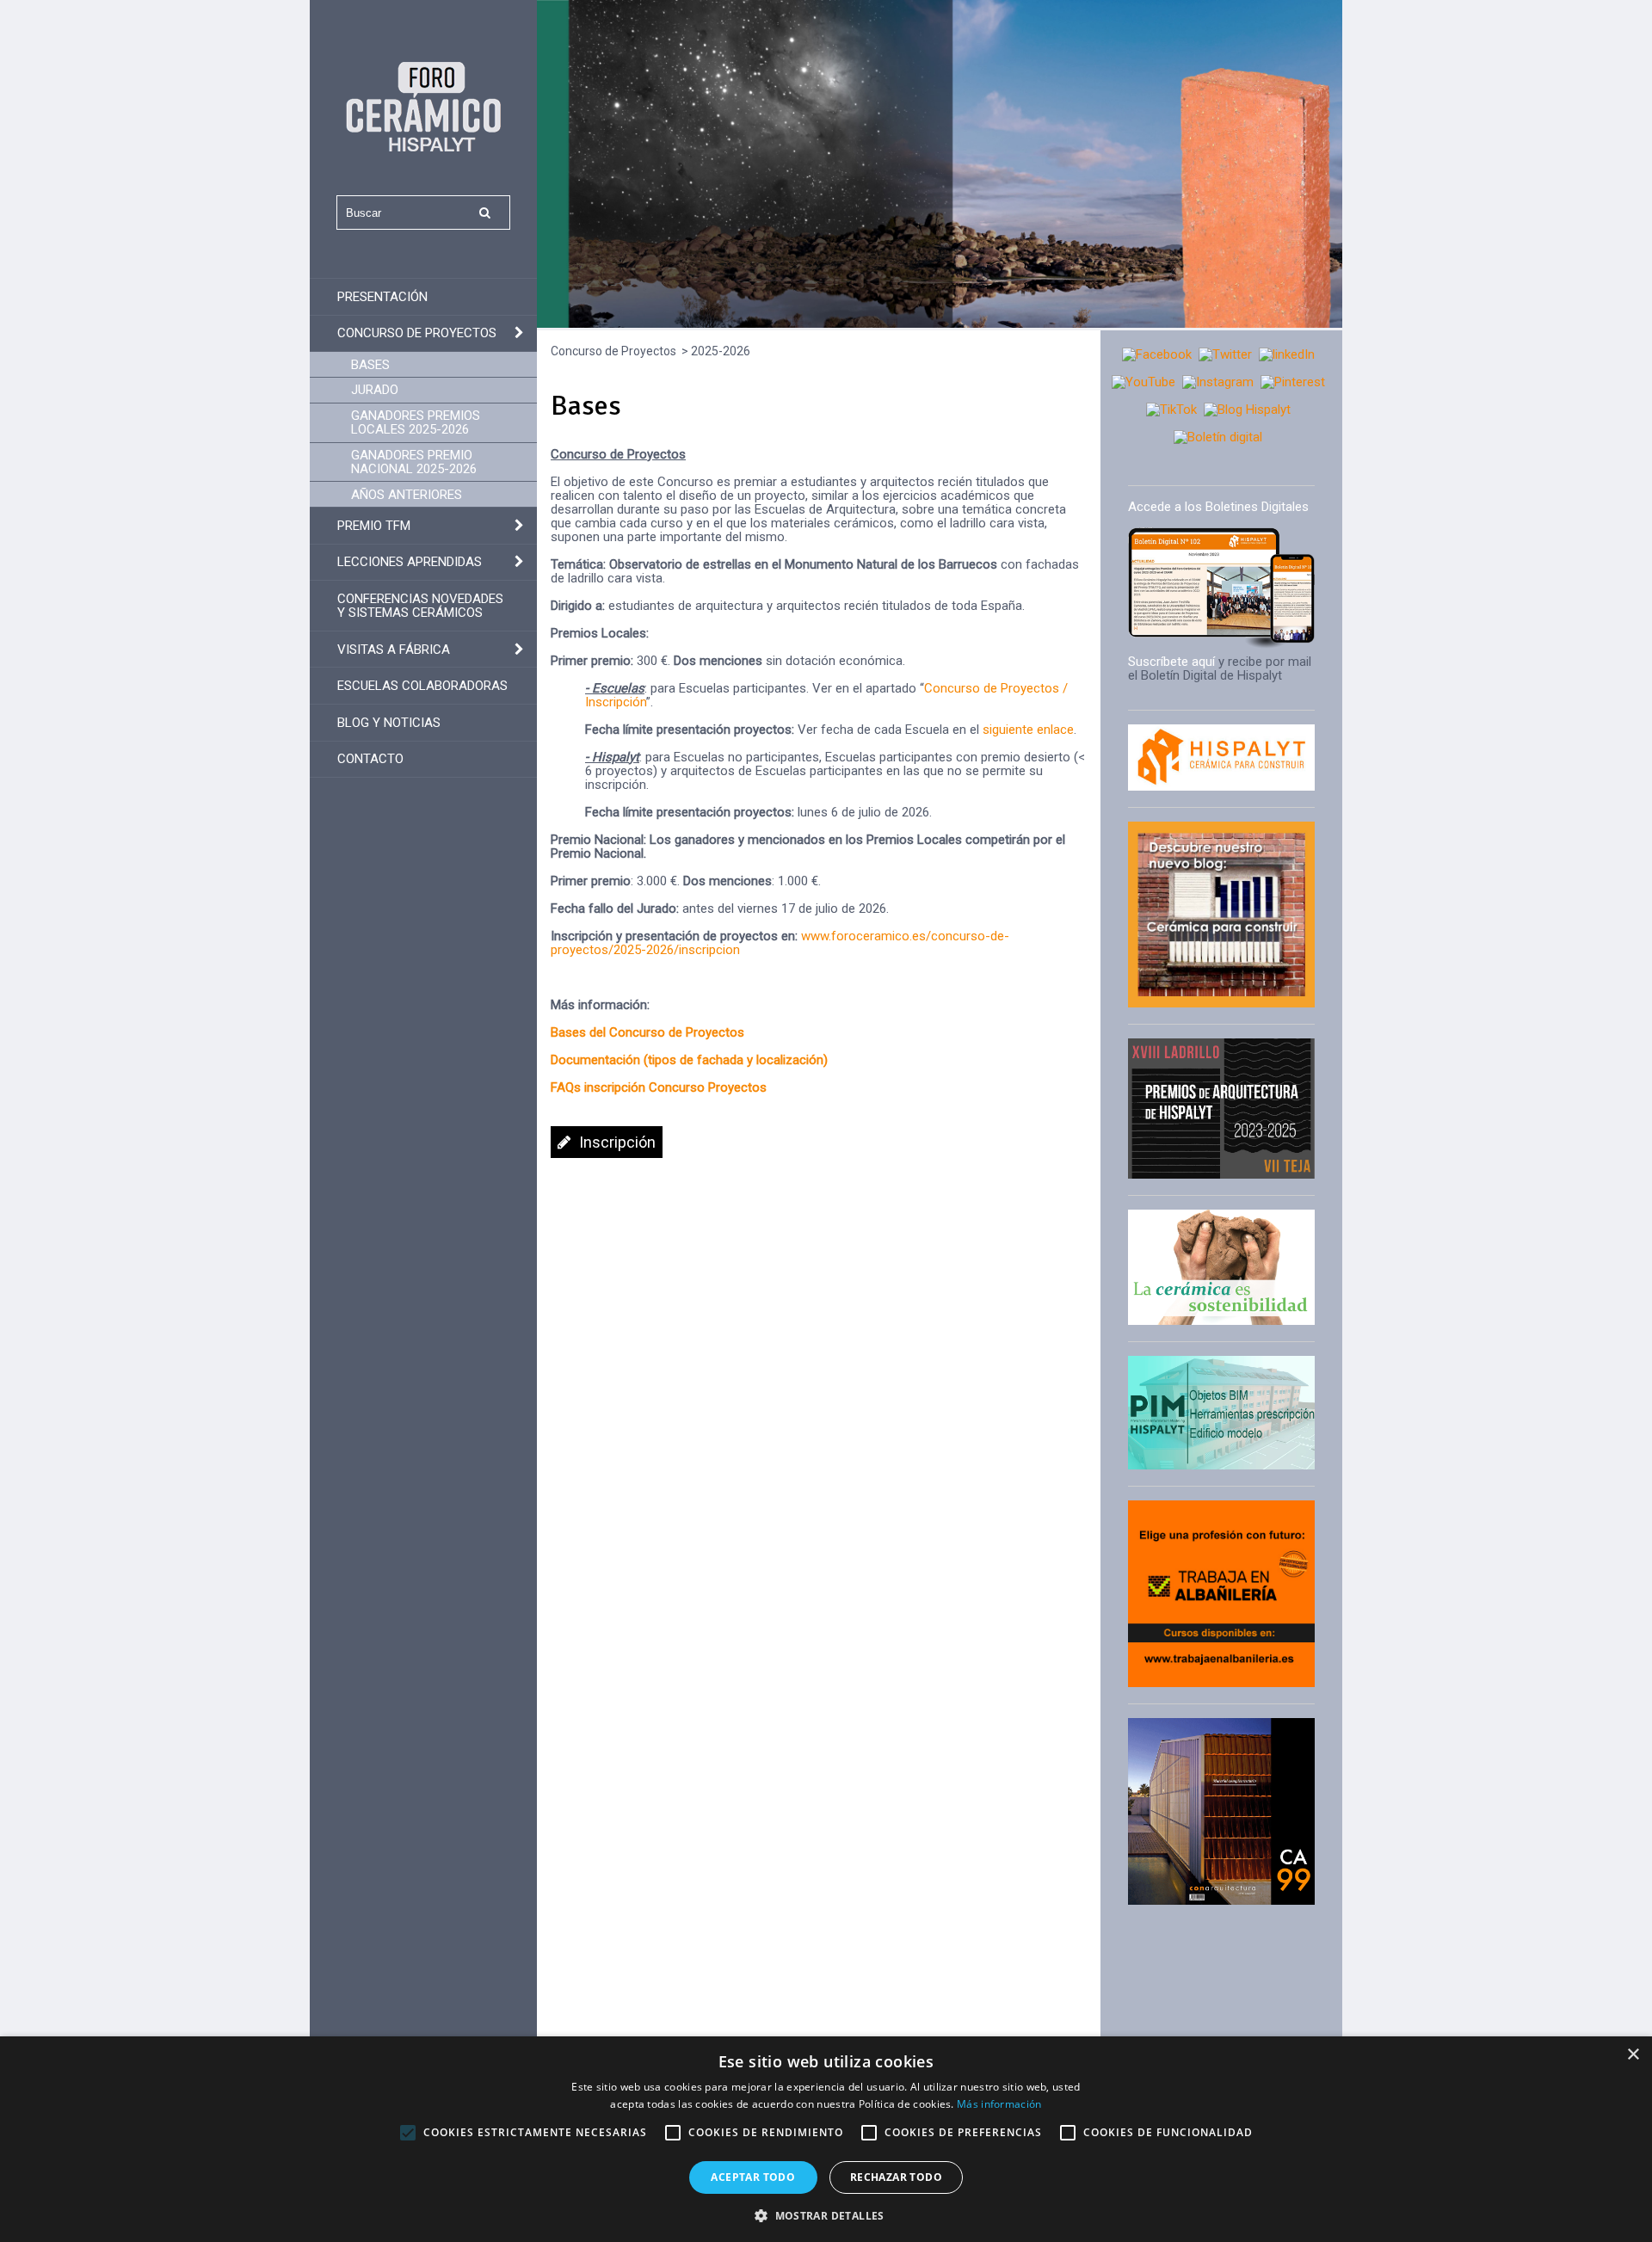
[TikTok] (1171, 410)
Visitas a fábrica (394, 650)
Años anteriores (407, 495)
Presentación (382, 297)
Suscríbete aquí (1171, 662)
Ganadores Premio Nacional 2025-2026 (414, 462)
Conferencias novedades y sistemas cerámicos (420, 606)
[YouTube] (1143, 382)
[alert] (826, 2139)
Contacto (370, 759)
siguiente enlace (1028, 730)
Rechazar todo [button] (896, 2177)
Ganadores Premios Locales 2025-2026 (416, 422)
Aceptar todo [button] (753, 2177)
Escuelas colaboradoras (422, 686)
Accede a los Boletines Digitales (1218, 507)
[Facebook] (1157, 354)
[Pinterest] (1293, 382)
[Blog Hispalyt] (1247, 410)
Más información (999, 2104)
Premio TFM (374, 526)
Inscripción (617, 1142)
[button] (826, 2214)
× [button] (1633, 2055)
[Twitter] (1225, 354)
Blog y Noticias (389, 723)
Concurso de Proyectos (417, 333)
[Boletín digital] (1218, 437)
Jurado (375, 390)
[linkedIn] (1287, 354)
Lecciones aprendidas (410, 562)
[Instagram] (1218, 382)
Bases (370, 365)
